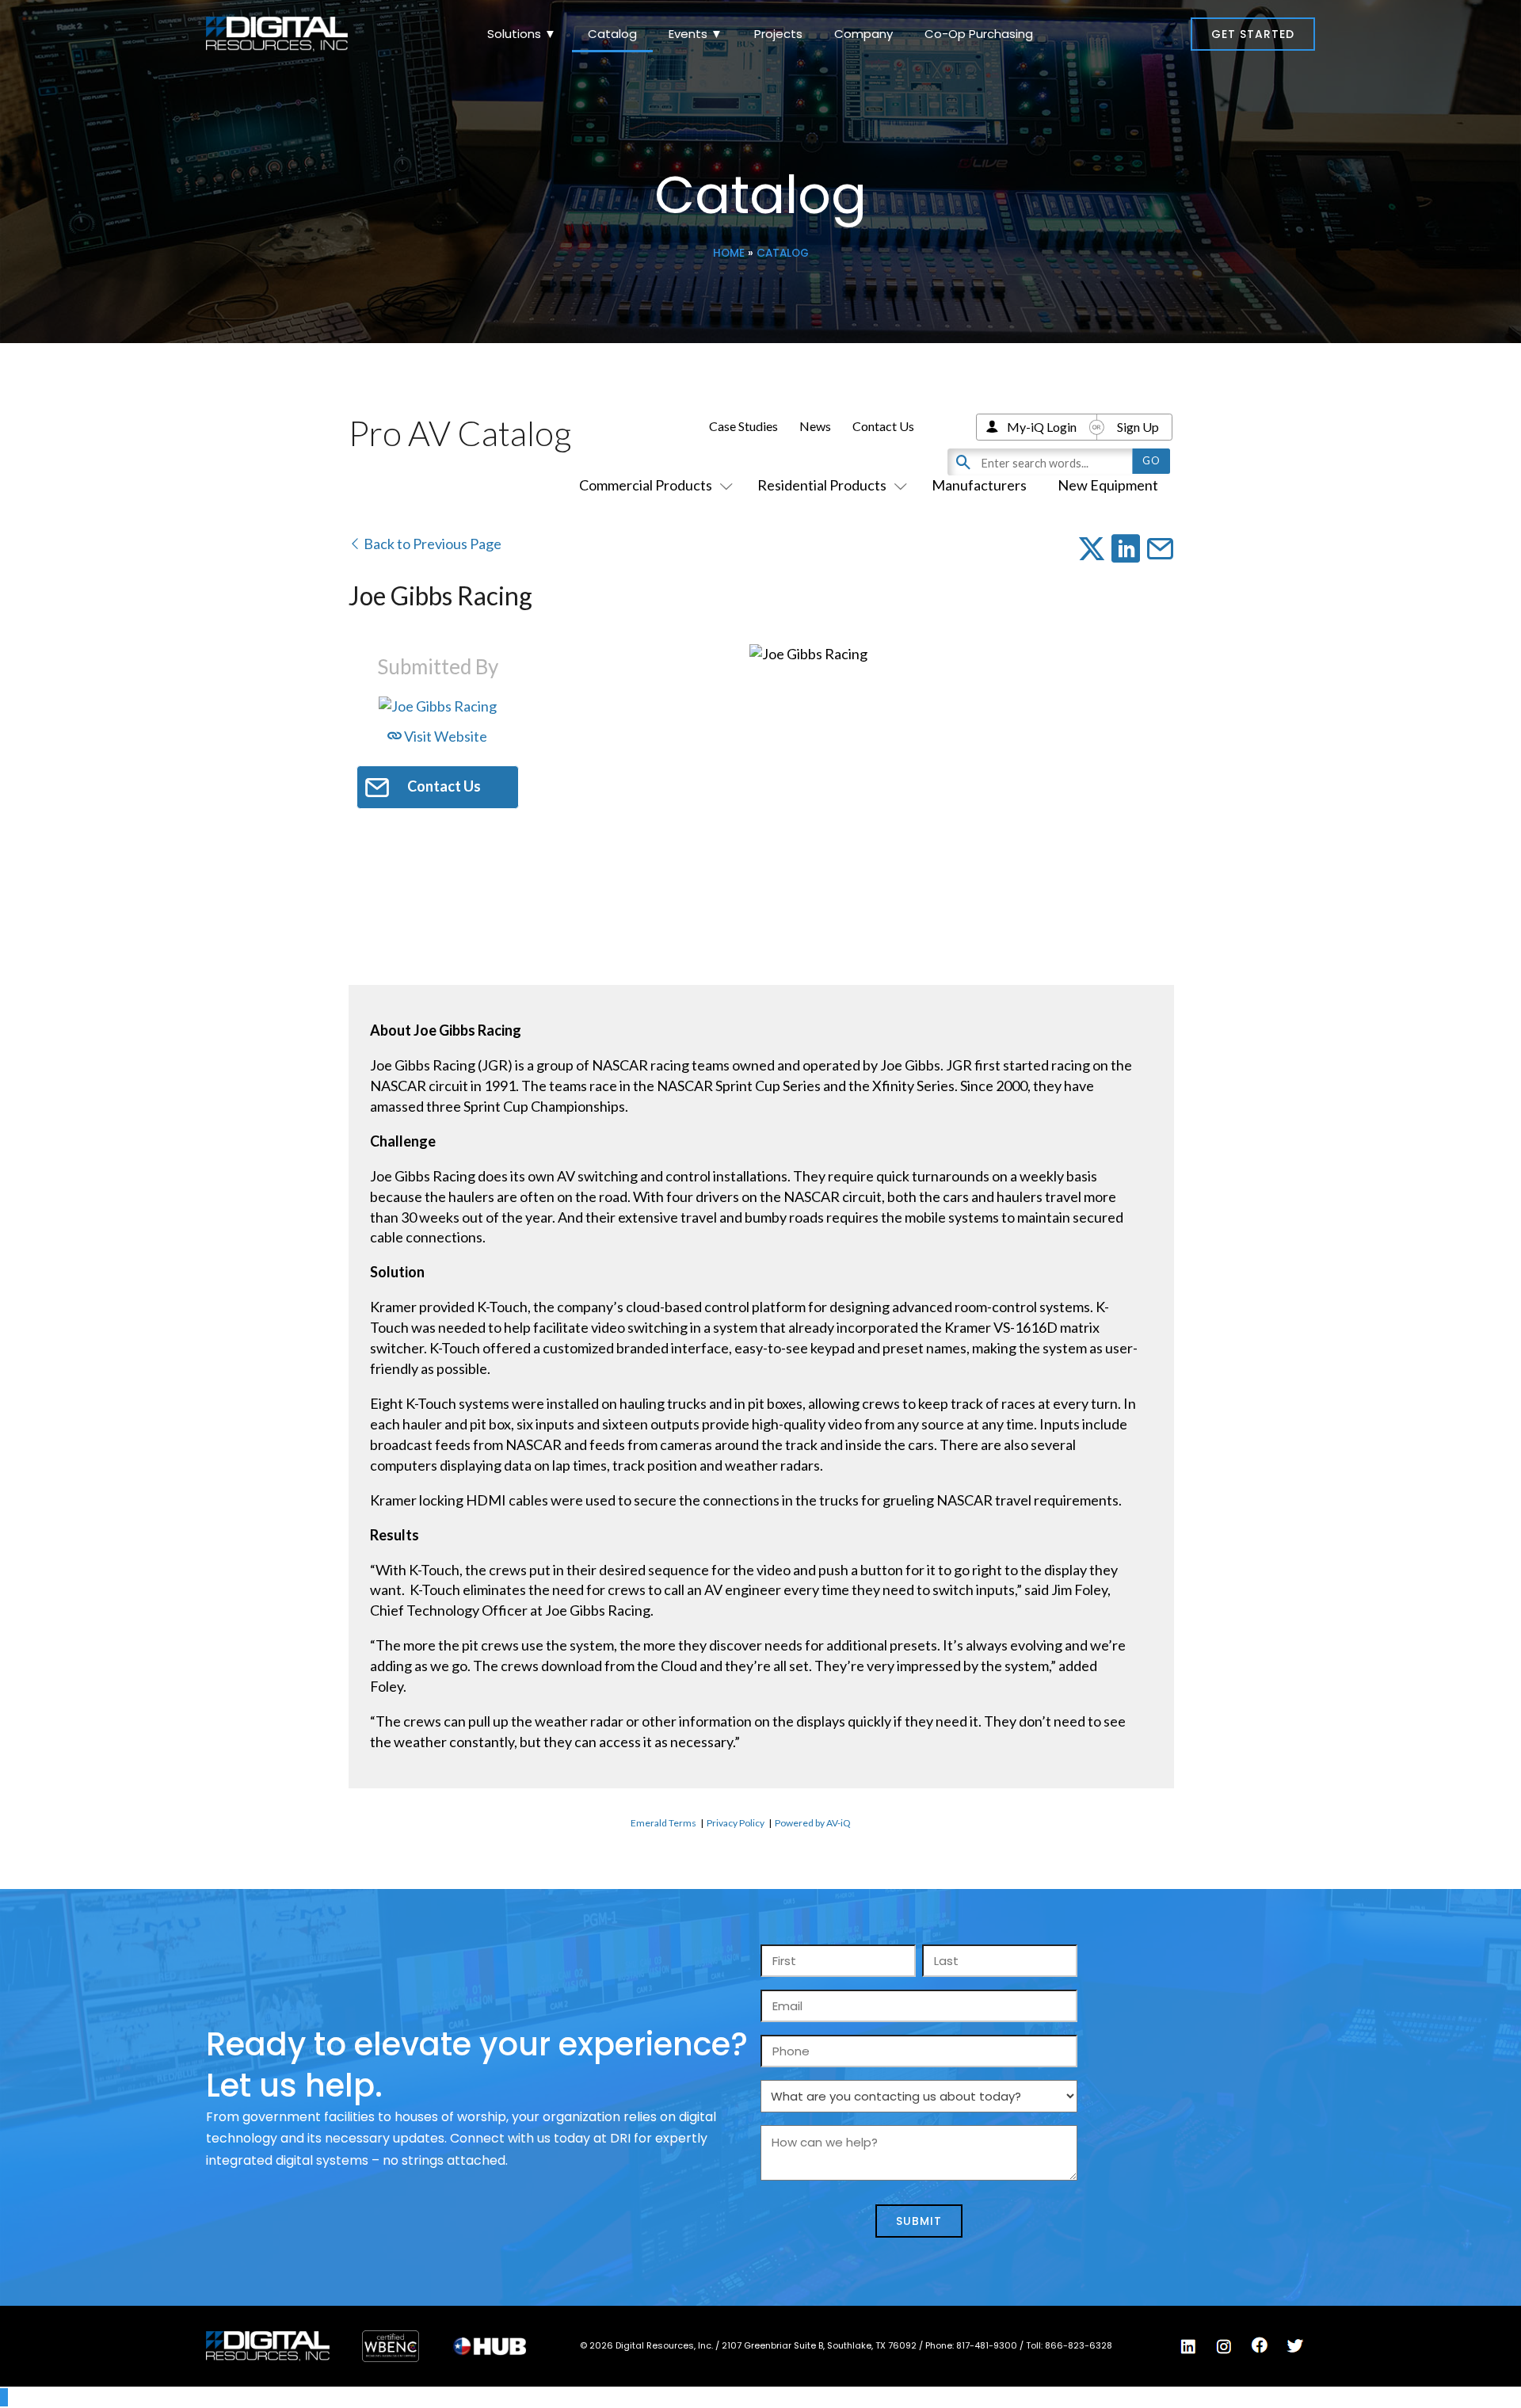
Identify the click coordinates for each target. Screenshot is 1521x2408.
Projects (778, 34)
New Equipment (1108, 485)
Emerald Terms (663, 1823)
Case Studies (743, 426)
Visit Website (444, 736)
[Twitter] (1295, 2346)
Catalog (612, 34)
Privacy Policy (736, 1823)
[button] (1253, 34)
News (815, 426)
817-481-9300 (988, 2345)
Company (863, 34)
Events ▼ (696, 34)
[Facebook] (1260, 2345)
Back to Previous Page (431, 544)
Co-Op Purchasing (979, 34)
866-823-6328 (1079, 2345)
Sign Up (1138, 427)
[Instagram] (1224, 2347)
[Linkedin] (1188, 2347)
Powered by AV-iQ (813, 1823)
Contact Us (883, 426)
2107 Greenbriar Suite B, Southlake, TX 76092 (820, 2345)
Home (729, 253)
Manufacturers (979, 485)
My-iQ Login (1042, 427)
